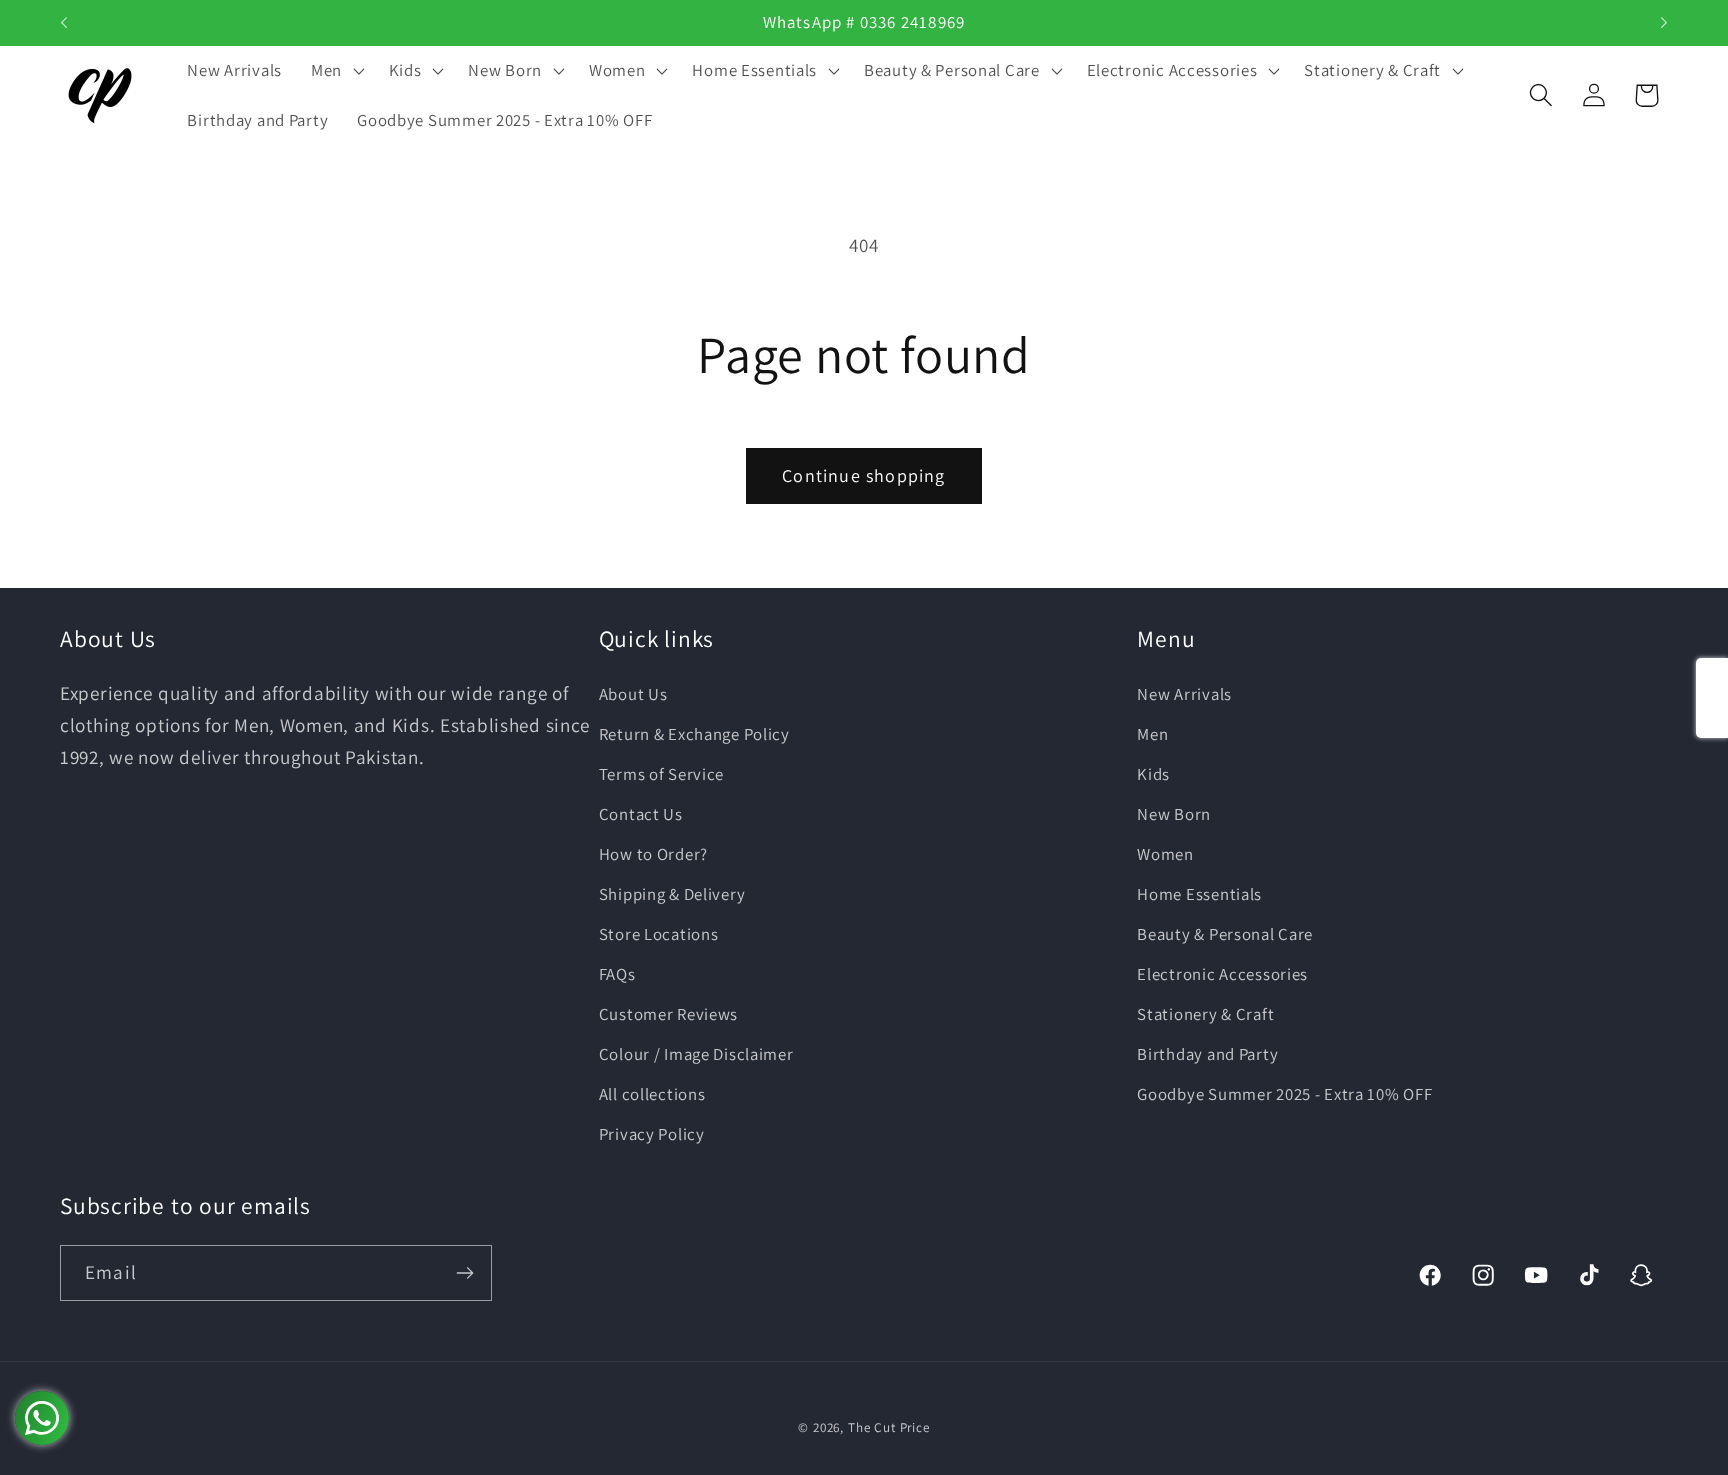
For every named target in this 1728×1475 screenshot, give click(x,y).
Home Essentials (1199, 894)
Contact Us (641, 814)
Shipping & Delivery (672, 894)
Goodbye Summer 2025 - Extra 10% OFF (1284, 1094)
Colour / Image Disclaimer (696, 1054)
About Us (633, 694)
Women (1165, 854)
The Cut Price (889, 1427)
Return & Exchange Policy (694, 734)
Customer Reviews (669, 1014)
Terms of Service (662, 774)
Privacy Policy (652, 1134)
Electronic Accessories (1222, 974)
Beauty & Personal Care (1225, 934)
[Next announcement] (1664, 23)
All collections (652, 1094)
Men (1152, 734)
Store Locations (659, 934)
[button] (335, 71)
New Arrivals (1184, 694)
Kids (1153, 774)
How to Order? (653, 854)
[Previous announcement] (64, 23)
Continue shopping (863, 475)
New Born (1174, 814)
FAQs (617, 974)
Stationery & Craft (1205, 1014)
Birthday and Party (1207, 1054)
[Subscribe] (464, 1273)
